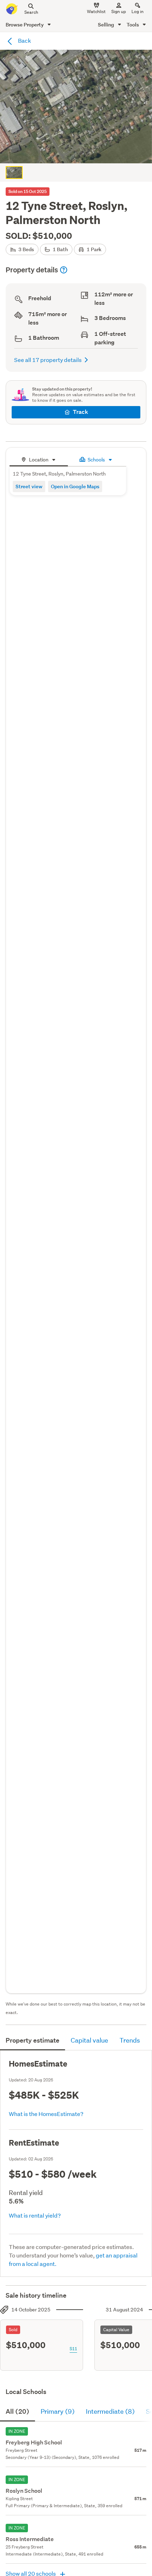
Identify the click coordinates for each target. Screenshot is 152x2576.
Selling (107, 25)
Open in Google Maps (75, 486)
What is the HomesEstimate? (46, 2114)
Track (80, 412)
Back (24, 40)
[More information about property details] (64, 270)
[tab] (39, 459)
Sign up (119, 11)
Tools (133, 25)
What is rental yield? (35, 2215)
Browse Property (25, 25)
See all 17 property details (48, 360)
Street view (29, 486)
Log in (138, 11)
